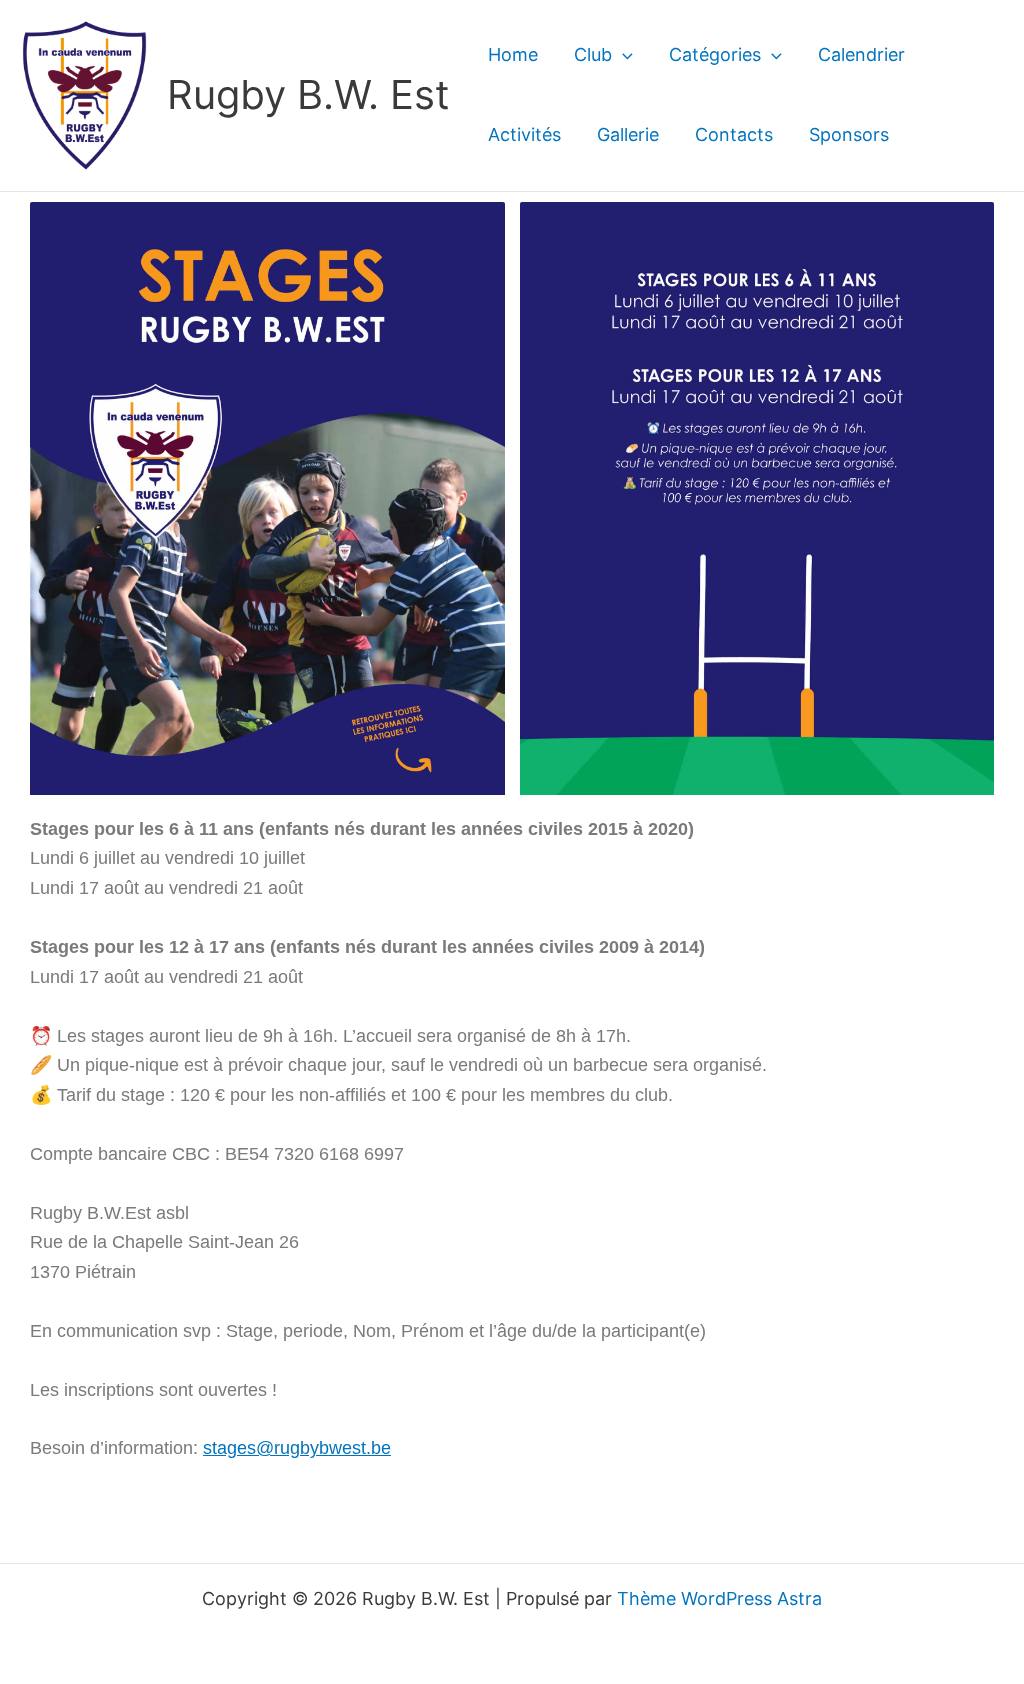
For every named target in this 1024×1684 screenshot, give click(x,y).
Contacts (734, 134)
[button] (622, 55)
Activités (524, 134)
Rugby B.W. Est (308, 94)
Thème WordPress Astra (719, 1598)
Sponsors (849, 134)
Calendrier (861, 54)
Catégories (715, 54)
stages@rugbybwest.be (297, 1448)
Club (593, 54)
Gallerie (628, 134)
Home (513, 54)
